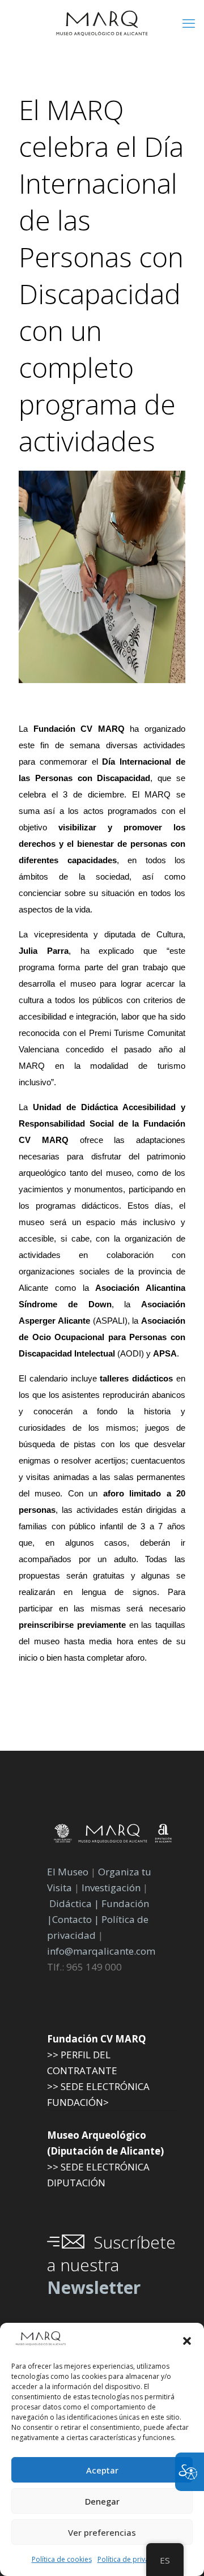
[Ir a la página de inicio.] (102, 23)
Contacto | (76, 1919)
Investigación (111, 1888)
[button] (187, 2341)
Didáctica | (75, 1903)
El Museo (68, 1872)
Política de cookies (62, 2559)
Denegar (102, 2501)
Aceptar (102, 2470)
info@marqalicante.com (101, 1951)
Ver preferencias (102, 2532)
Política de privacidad (132, 2559)
